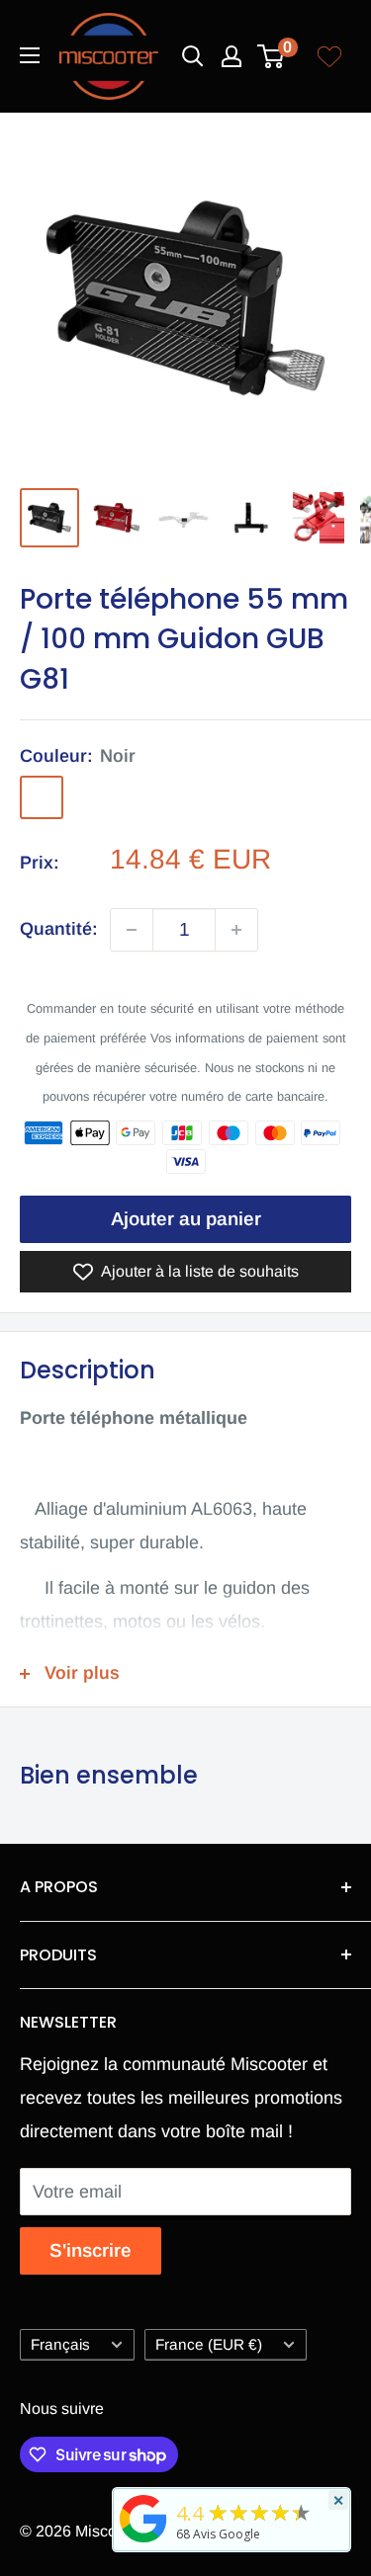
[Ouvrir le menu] (30, 55)
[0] (272, 56)
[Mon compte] (232, 56)
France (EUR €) (209, 2344)
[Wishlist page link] (329, 56)
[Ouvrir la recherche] (193, 56)
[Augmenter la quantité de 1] (236, 930)
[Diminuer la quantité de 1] (132, 930)
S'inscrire (91, 2250)
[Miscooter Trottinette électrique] (143, 2541)
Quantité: (59, 929)
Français (60, 2344)
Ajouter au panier (186, 1219)
